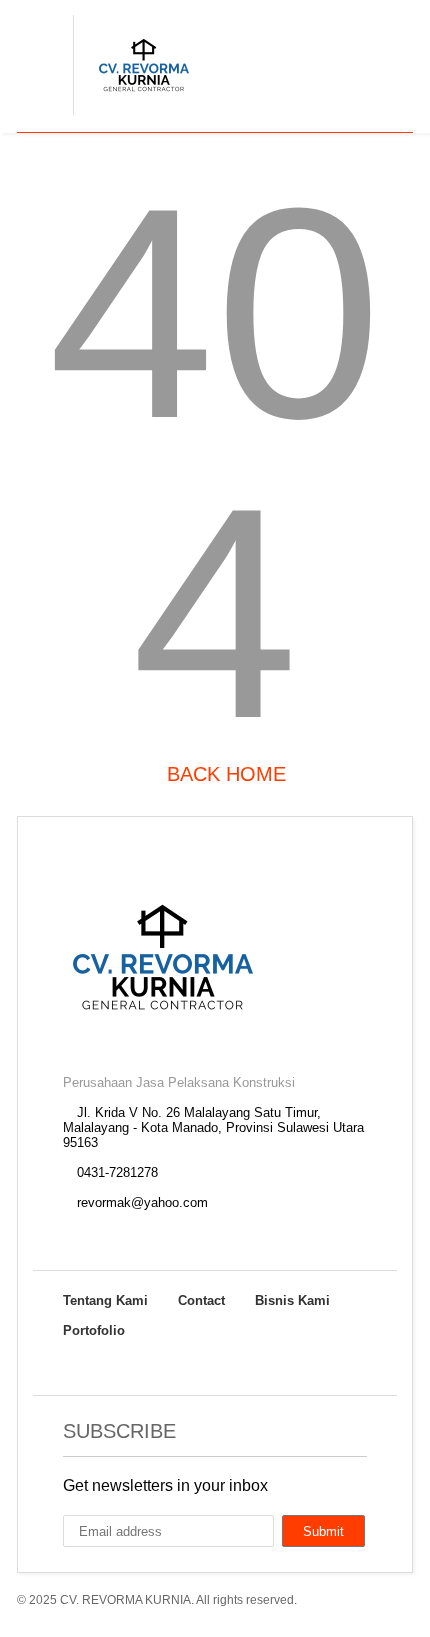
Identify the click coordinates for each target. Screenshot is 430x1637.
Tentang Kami (105, 1300)
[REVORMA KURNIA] (133, 116)
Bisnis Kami (292, 1300)
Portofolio (94, 1330)
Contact (201, 1300)
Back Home (223, 774)
